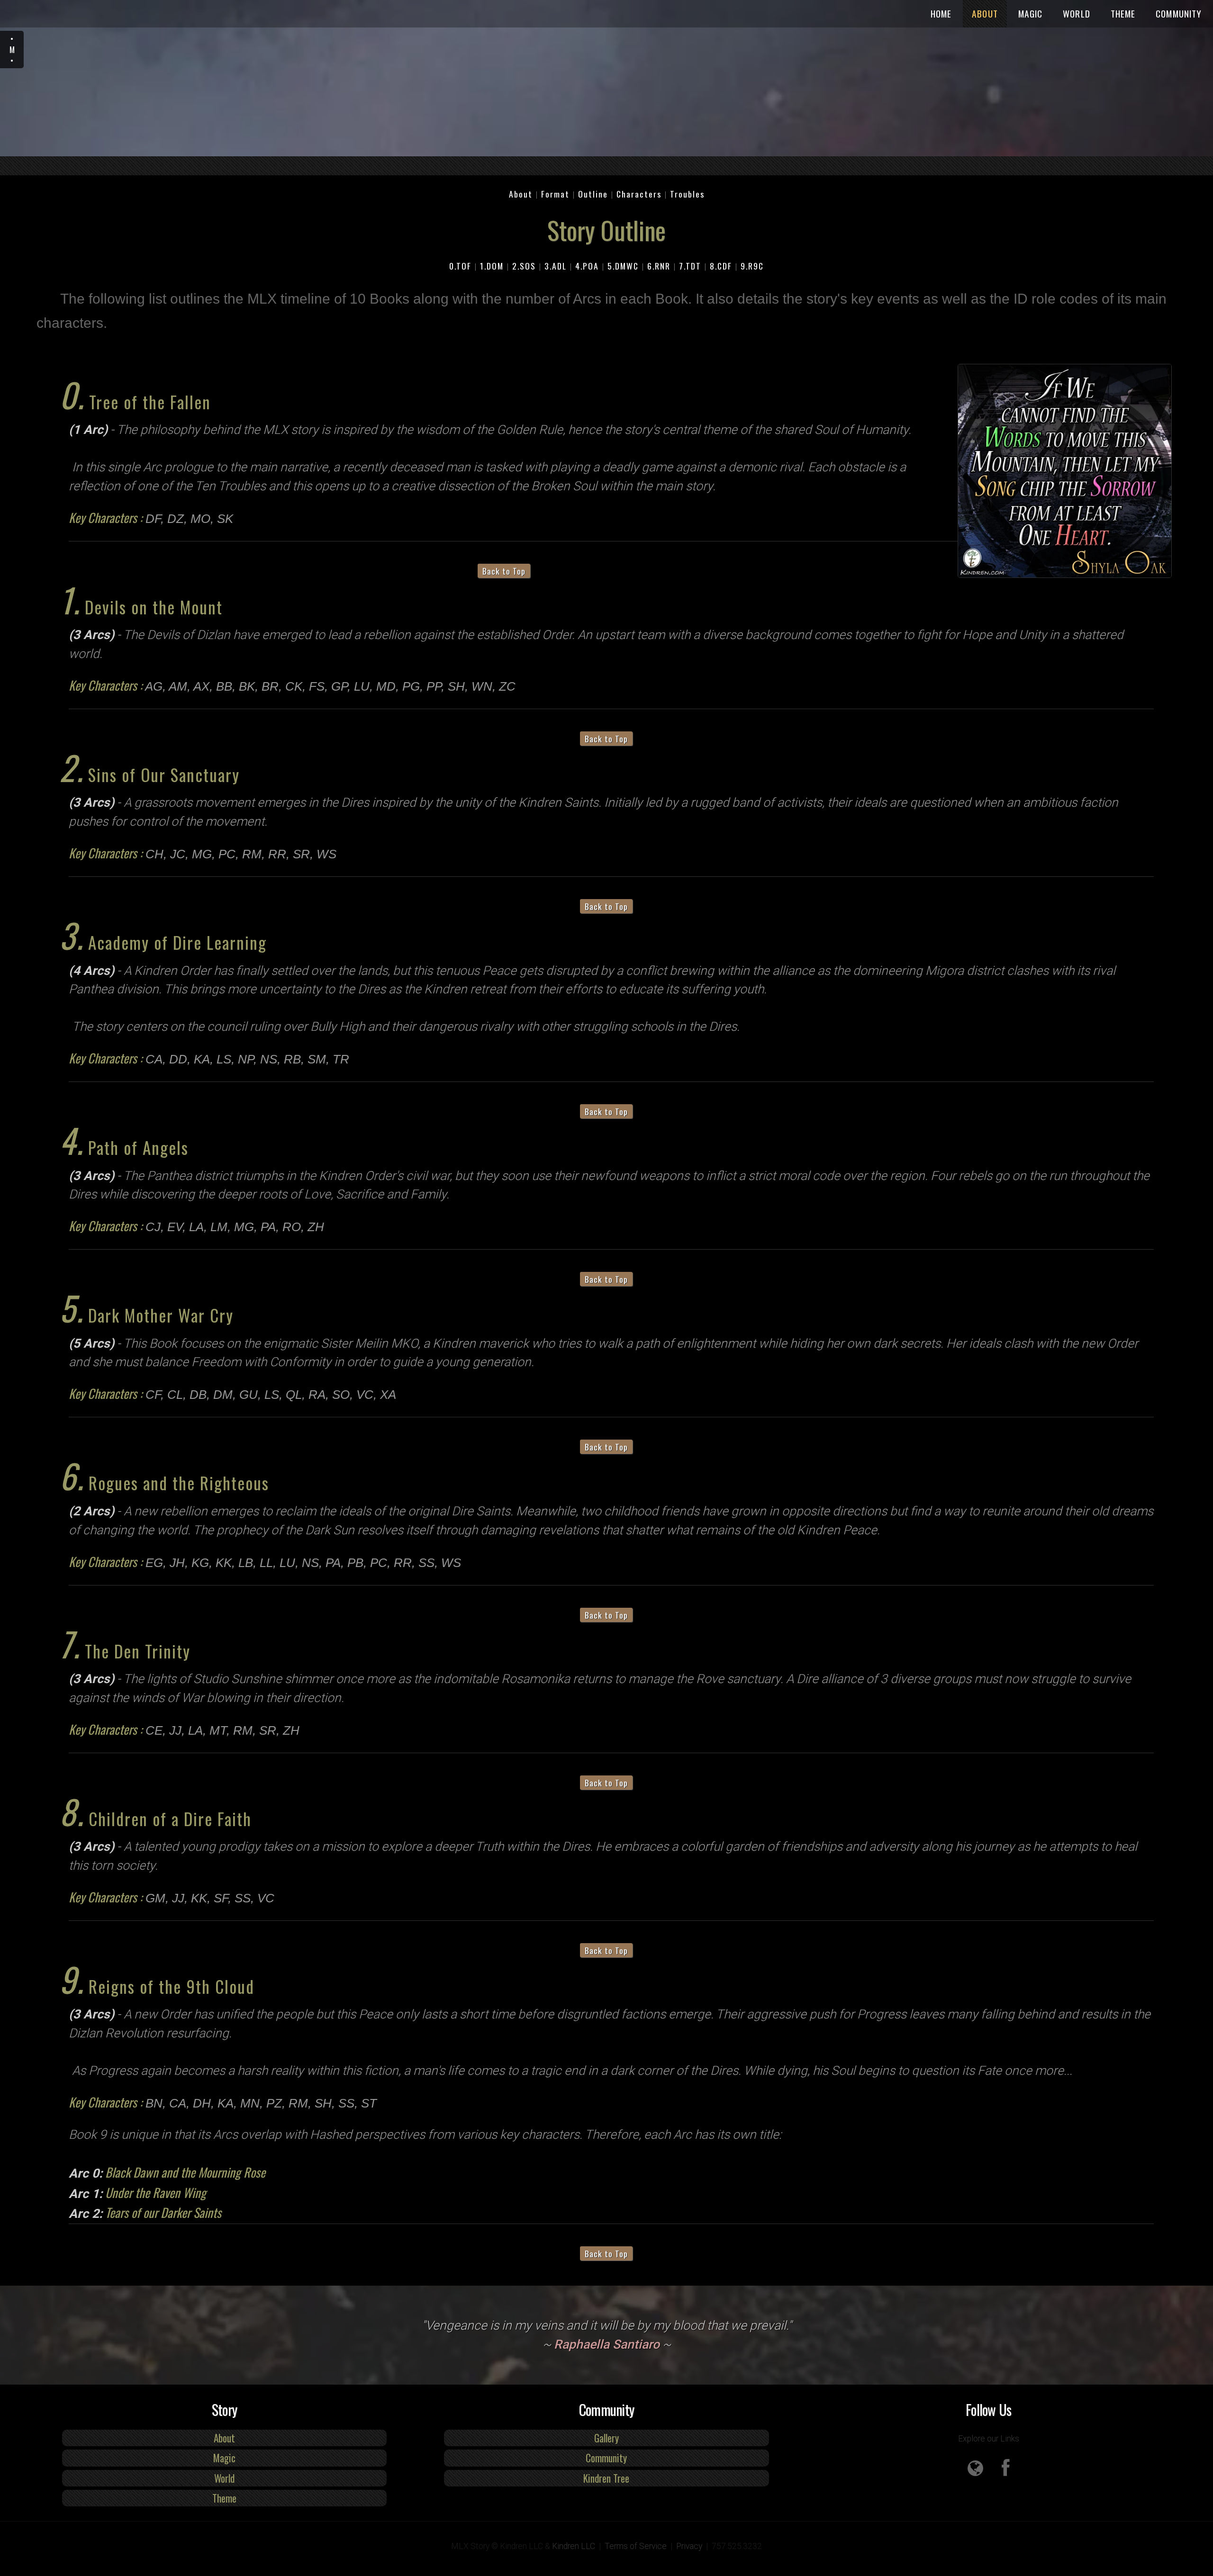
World (1077, 14)
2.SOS (524, 266)
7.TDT (690, 266)
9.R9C (752, 266)
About (985, 14)
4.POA (587, 266)
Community (1179, 14)
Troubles (687, 194)
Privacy (689, 2546)
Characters (639, 194)
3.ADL (556, 266)
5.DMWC (623, 266)
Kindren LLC (574, 2546)
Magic (1031, 14)
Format (555, 194)
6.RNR (659, 266)
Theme (1123, 14)
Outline (593, 194)
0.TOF (460, 266)
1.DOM (492, 266)
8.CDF (721, 266)
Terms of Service (636, 2546)
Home (941, 14)
